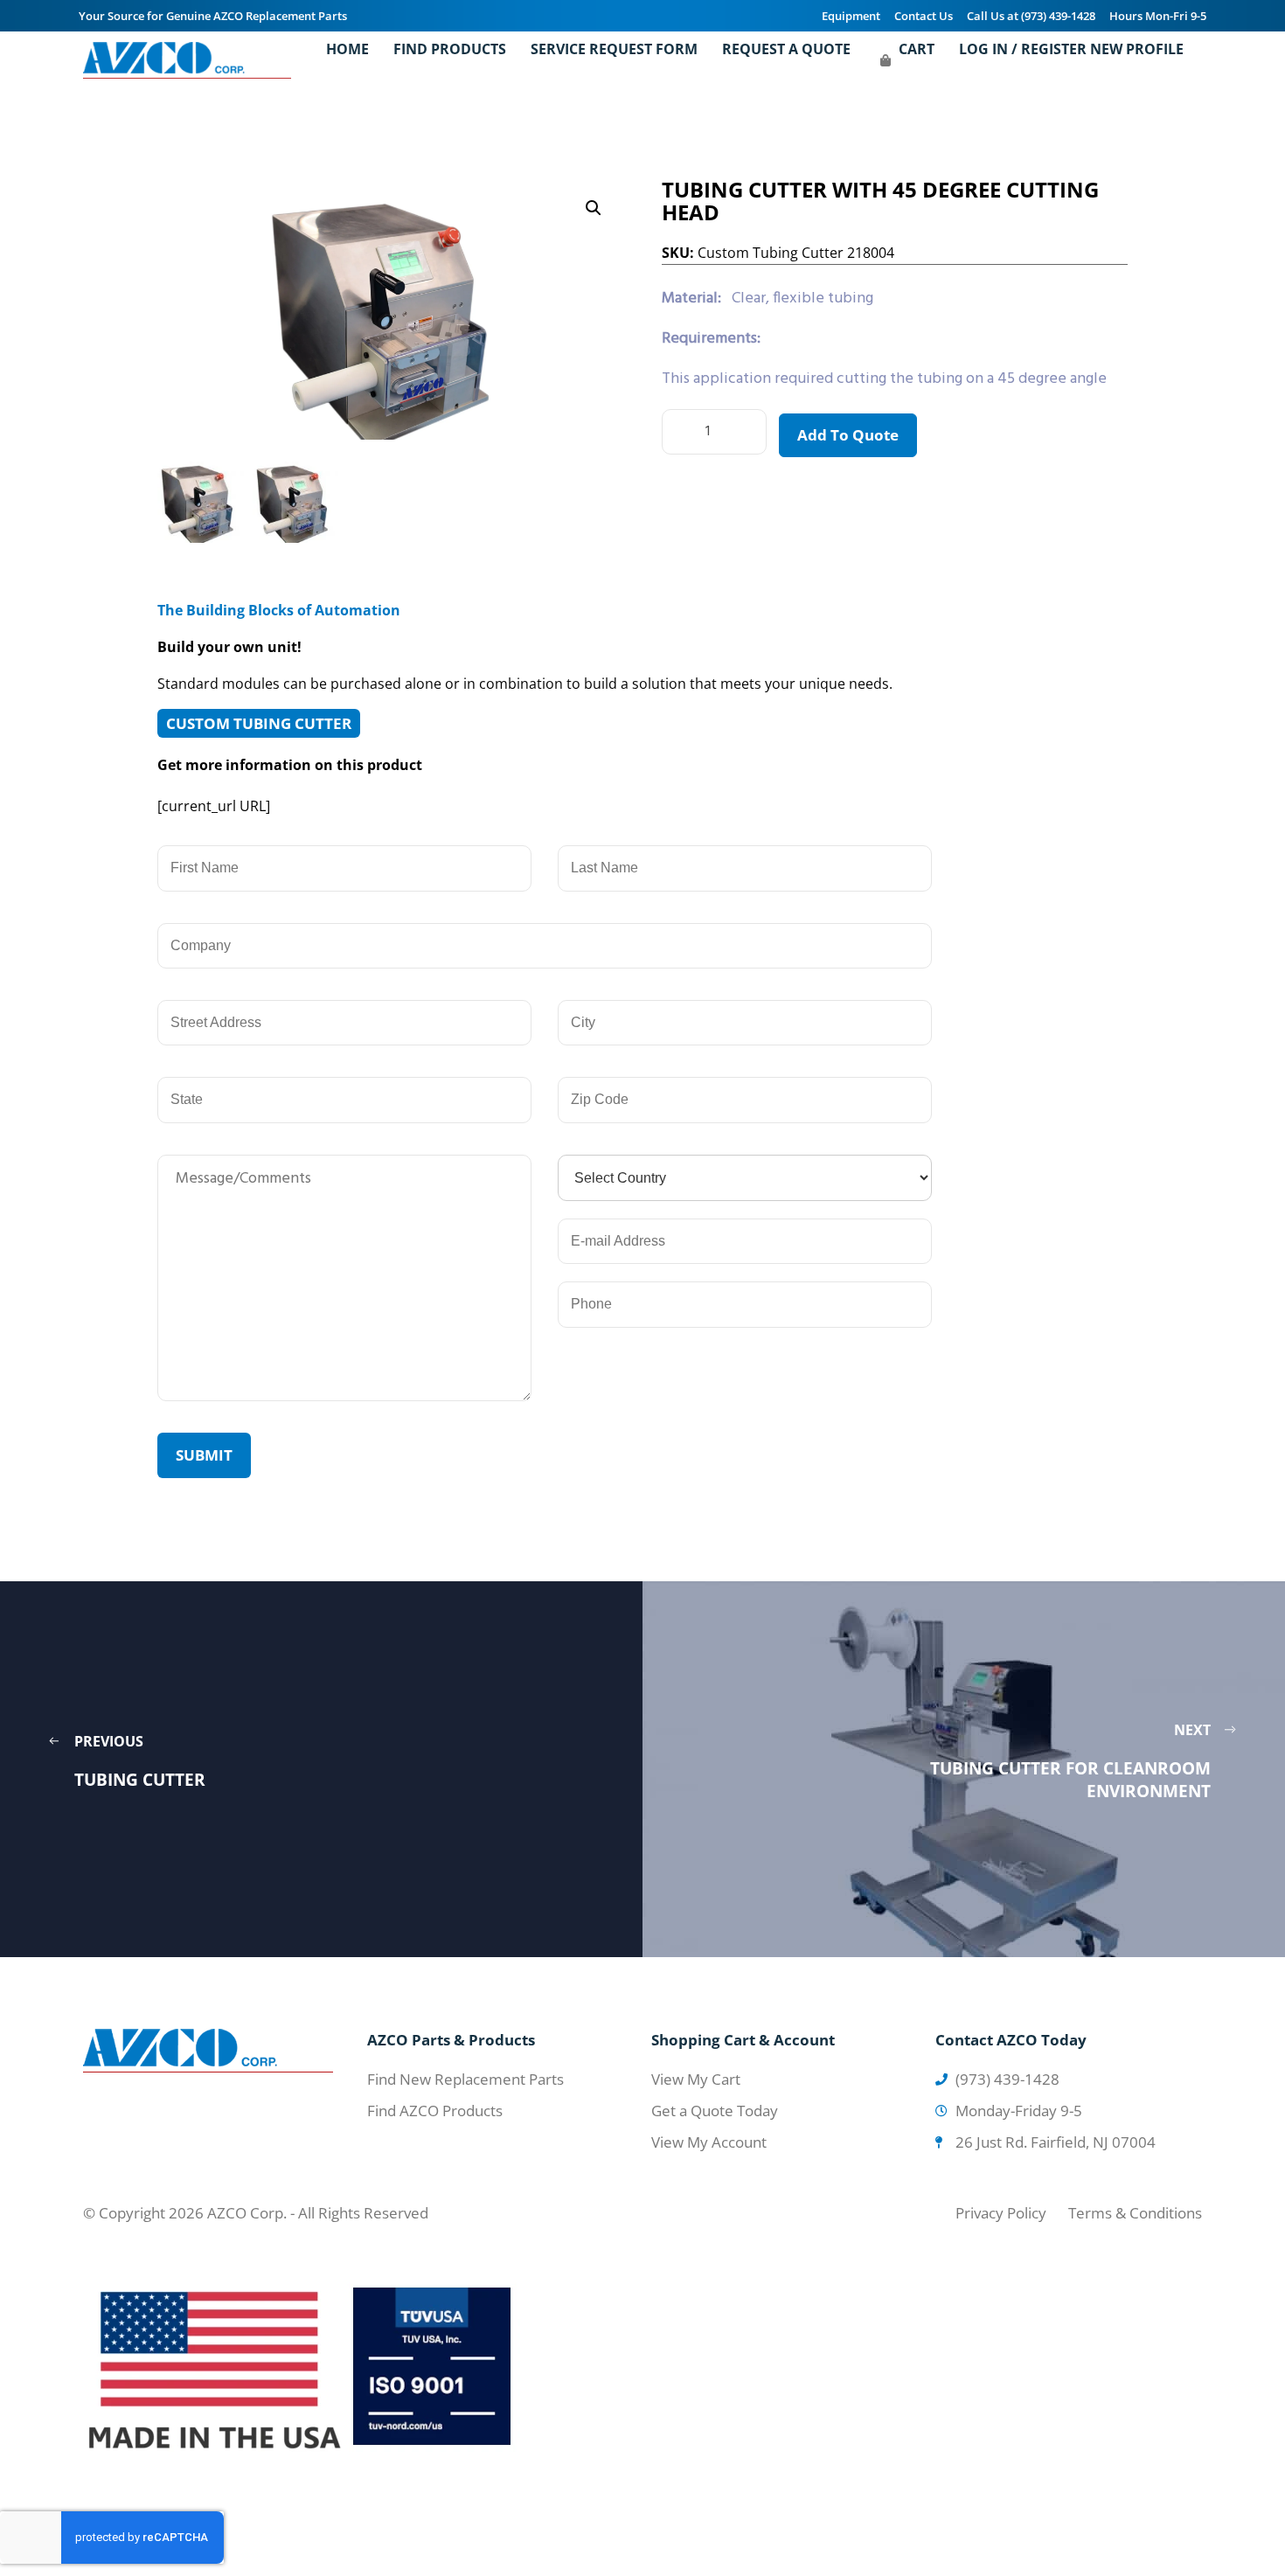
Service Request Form (614, 49)
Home (347, 49)
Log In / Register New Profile (1071, 49)
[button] (594, 208)
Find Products (450, 49)
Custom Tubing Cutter (259, 723)
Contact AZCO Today (1011, 2040)
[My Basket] (886, 60)
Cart (917, 49)
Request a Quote (786, 49)
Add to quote (848, 435)
